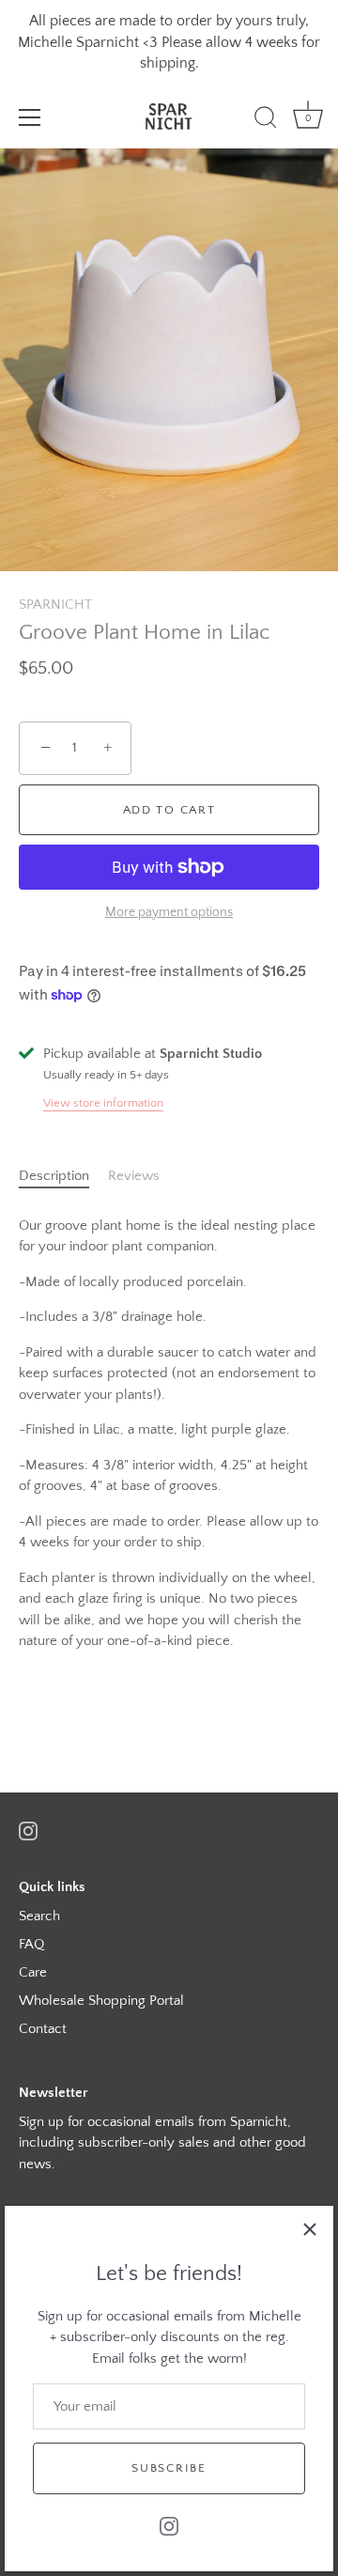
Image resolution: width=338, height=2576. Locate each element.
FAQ (31, 1944)
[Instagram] (169, 2525)
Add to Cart (169, 810)
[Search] (266, 120)
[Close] (310, 2229)
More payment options (169, 913)
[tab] (63, 1177)
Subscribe (169, 2468)
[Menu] (30, 117)
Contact (43, 2029)
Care (33, 1972)
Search (39, 1916)
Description (54, 1176)
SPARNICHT (55, 605)
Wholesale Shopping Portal (101, 2001)
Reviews (134, 1176)
